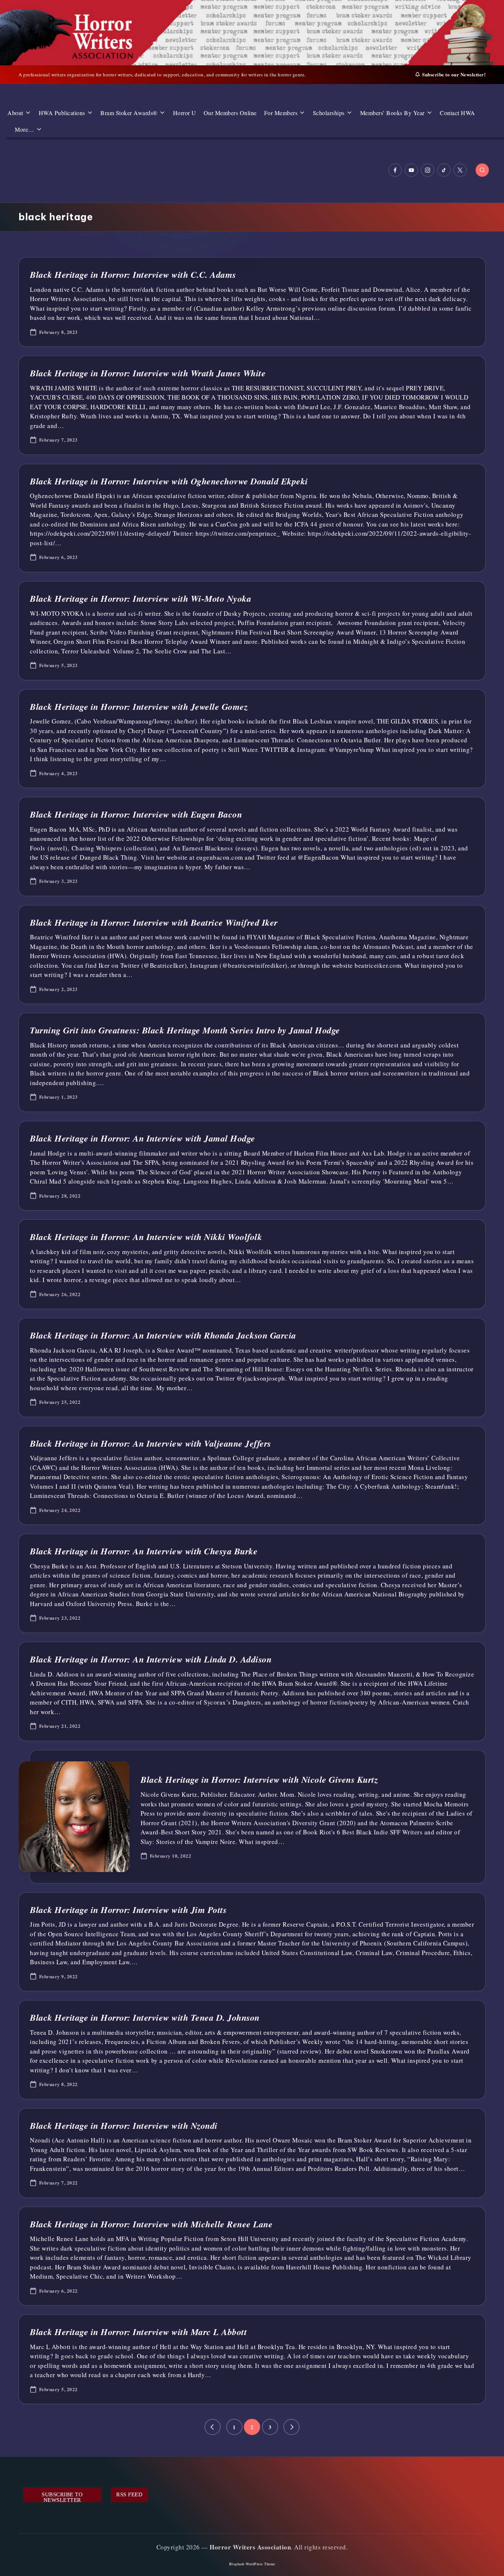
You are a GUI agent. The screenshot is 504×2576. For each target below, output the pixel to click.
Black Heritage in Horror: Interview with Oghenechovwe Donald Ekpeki (169, 481)
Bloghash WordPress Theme (252, 2564)
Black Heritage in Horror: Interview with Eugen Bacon (136, 814)
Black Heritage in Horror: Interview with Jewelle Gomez (139, 707)
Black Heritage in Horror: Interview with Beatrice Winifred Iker (154, 922)
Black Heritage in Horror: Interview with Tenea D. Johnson (145, 2017)
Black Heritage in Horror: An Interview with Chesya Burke (144, 1551)
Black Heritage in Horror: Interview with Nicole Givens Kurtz (259, 1779)
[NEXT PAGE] (291, 2427)
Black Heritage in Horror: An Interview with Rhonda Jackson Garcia (163, 1335)
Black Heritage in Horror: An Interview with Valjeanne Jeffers (151, 1443)
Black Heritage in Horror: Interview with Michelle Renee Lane (151, 2224)
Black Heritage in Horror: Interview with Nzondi (124, 2126)
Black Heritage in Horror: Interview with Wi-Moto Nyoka (141, 598)
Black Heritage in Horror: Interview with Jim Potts (128, 1910)
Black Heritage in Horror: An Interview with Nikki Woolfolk (146, 1237)
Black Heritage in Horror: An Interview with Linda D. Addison (151, 1659)
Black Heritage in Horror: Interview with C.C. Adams (133, 274)
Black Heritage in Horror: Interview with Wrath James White (148, 373)
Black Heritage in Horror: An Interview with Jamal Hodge (143, 1138)
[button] (213, 2427)
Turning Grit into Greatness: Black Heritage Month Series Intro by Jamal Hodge (185, 1030)
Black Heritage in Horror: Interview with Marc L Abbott (138, 2332)
